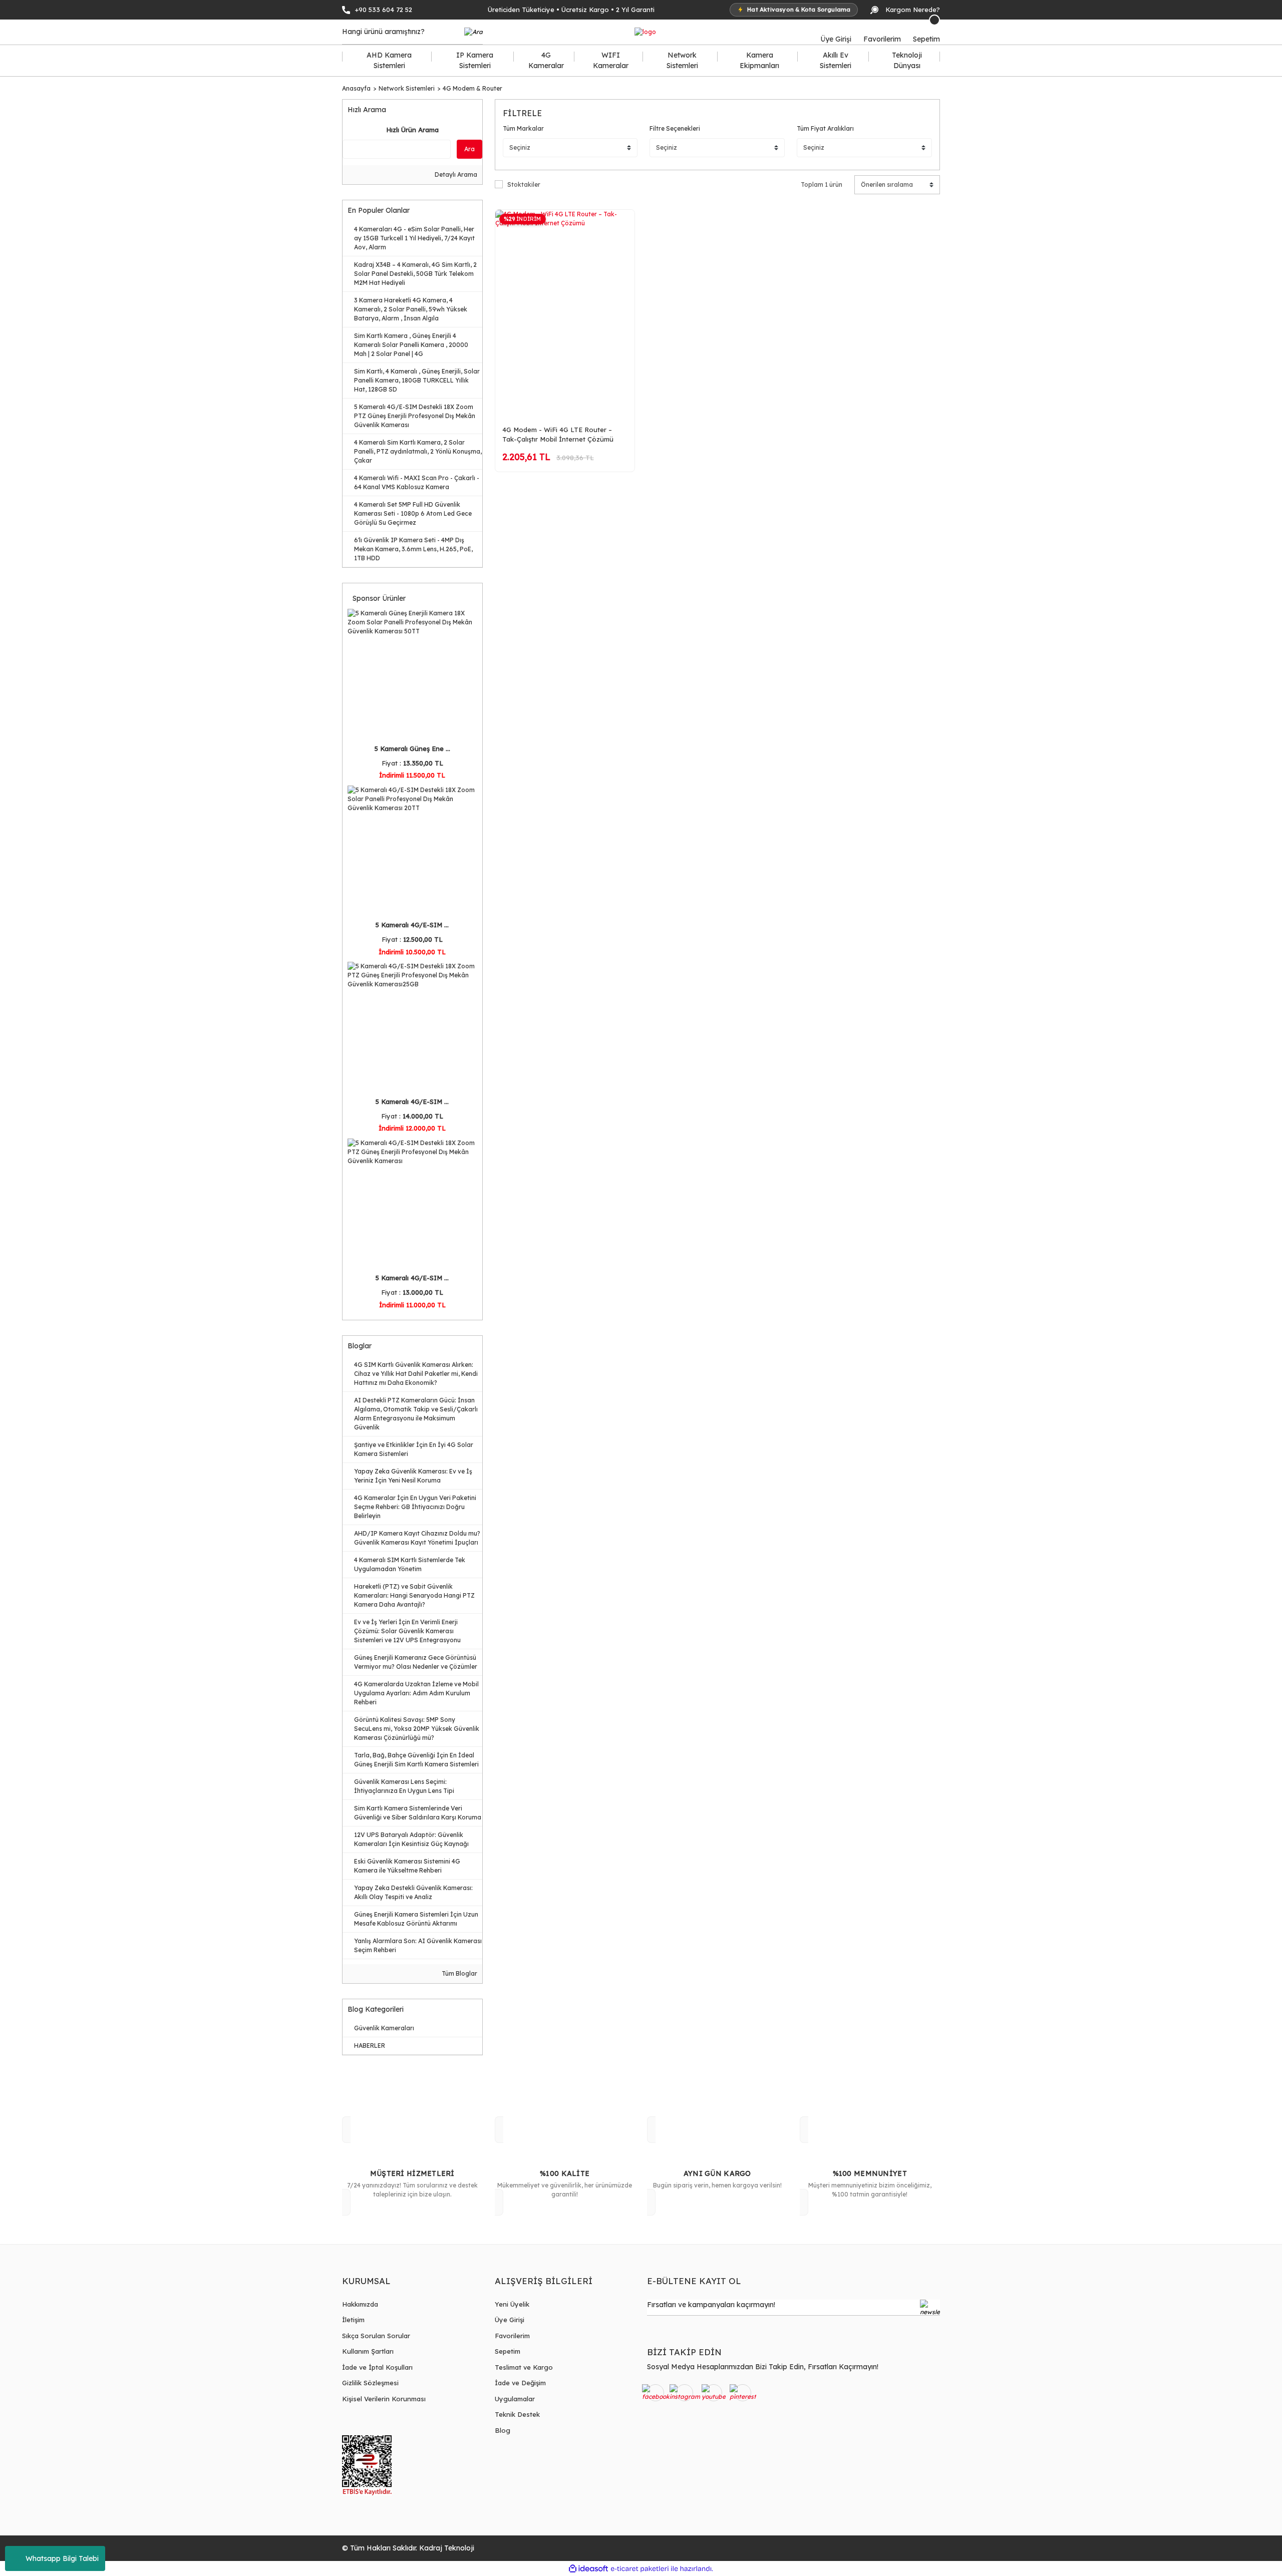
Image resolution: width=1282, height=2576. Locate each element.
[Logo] (645, 32)
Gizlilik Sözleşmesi (370, 2383)
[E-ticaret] (640, 2568)
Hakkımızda (360, 2304)
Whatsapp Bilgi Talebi (62, 2558)
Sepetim (508, 2351)
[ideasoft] (588, 2569)
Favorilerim (512, 2336)
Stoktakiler (524, 185)
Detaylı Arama (455, 174)
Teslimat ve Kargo (524, 2367)
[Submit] (930, 2308)
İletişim (353, 2320)
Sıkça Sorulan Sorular (376, 2336)
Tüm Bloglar (459, 1973)
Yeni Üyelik (512, 2304)
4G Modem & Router (472, 88)
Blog (503, 2430)
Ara (469, 149)
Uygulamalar (515, 2399)
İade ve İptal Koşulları (377, 2367)
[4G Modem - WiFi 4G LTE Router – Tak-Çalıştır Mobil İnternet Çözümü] (565, 314)
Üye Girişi (510, 2320)
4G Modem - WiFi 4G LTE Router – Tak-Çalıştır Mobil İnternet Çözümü (558, 434)
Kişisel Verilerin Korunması (384, 2399)
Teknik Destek (517, 2414)
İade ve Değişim (520, 2383)
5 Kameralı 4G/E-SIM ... (412, 925)
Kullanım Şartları (368, 2351)
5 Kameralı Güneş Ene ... (412, 749)
